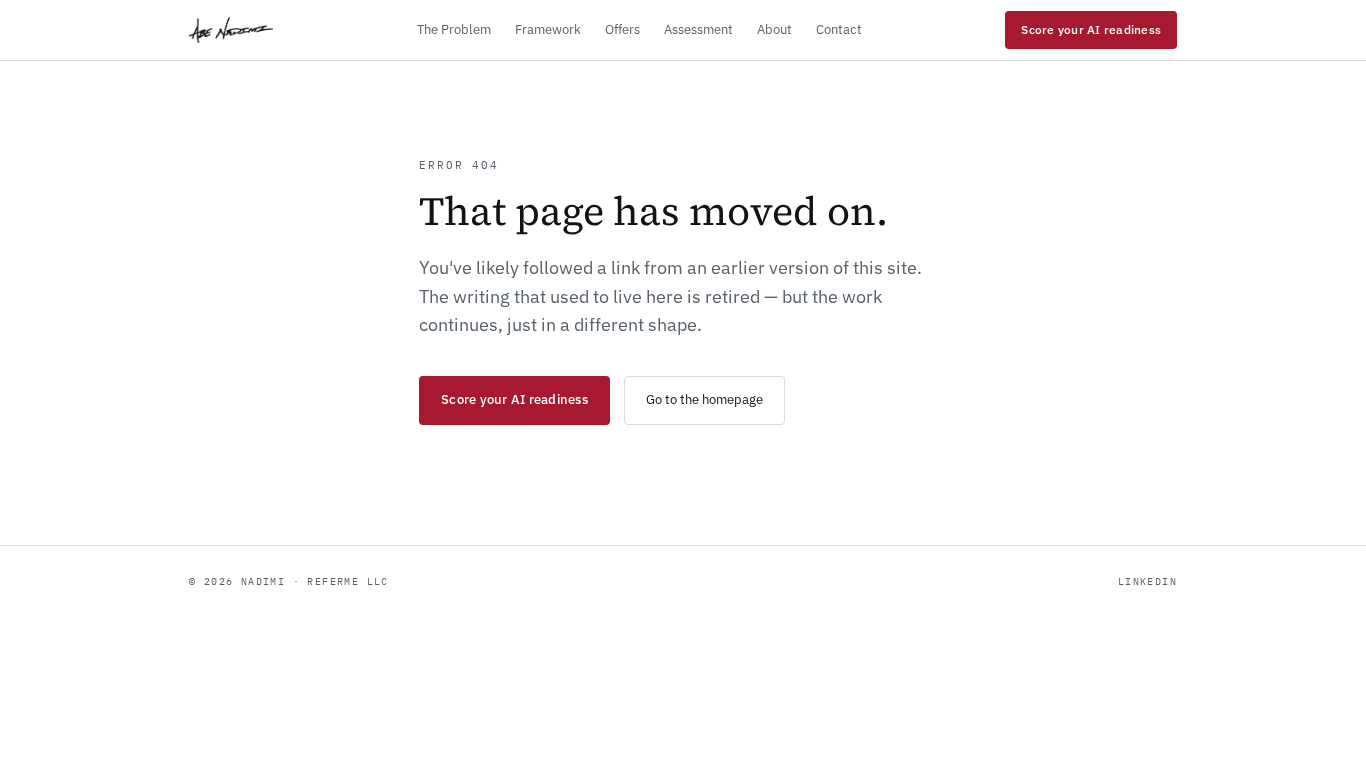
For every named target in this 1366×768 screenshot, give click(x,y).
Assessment (698, 29)
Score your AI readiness (1091, 29)
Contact (839, 29)
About (774, 29)
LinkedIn (1147, 581)
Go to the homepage (704, 399)
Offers (622, 29)
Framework (548, 29)
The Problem (454, 29)
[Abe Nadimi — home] (231, 30)
